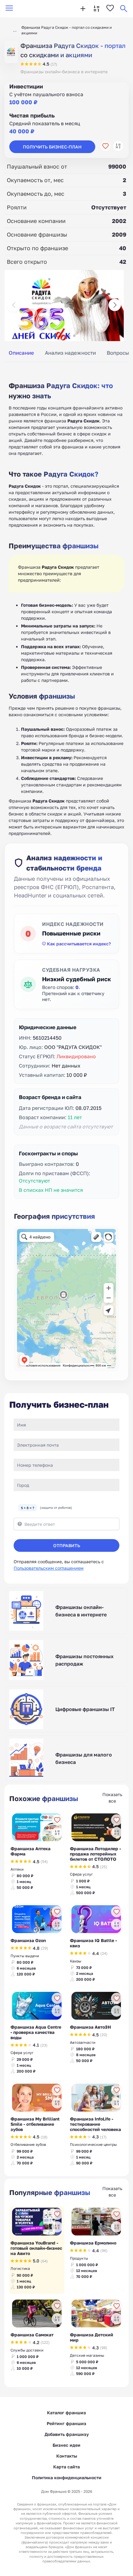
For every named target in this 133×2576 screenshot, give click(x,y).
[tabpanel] (66, 602)
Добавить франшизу (67, 2434)
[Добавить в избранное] (105, 146)
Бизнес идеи (66, 2445)
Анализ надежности (70, 353)
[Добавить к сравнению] (118, 146)
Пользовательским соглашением (49, 1568)
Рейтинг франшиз (66, 2423)
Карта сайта (66, 2467)
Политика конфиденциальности (67, 2478)
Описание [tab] (21, 353)
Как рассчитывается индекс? (79, 944)
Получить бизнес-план (52, 147)
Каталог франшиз (66, 2413)
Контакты (67, 2456)
